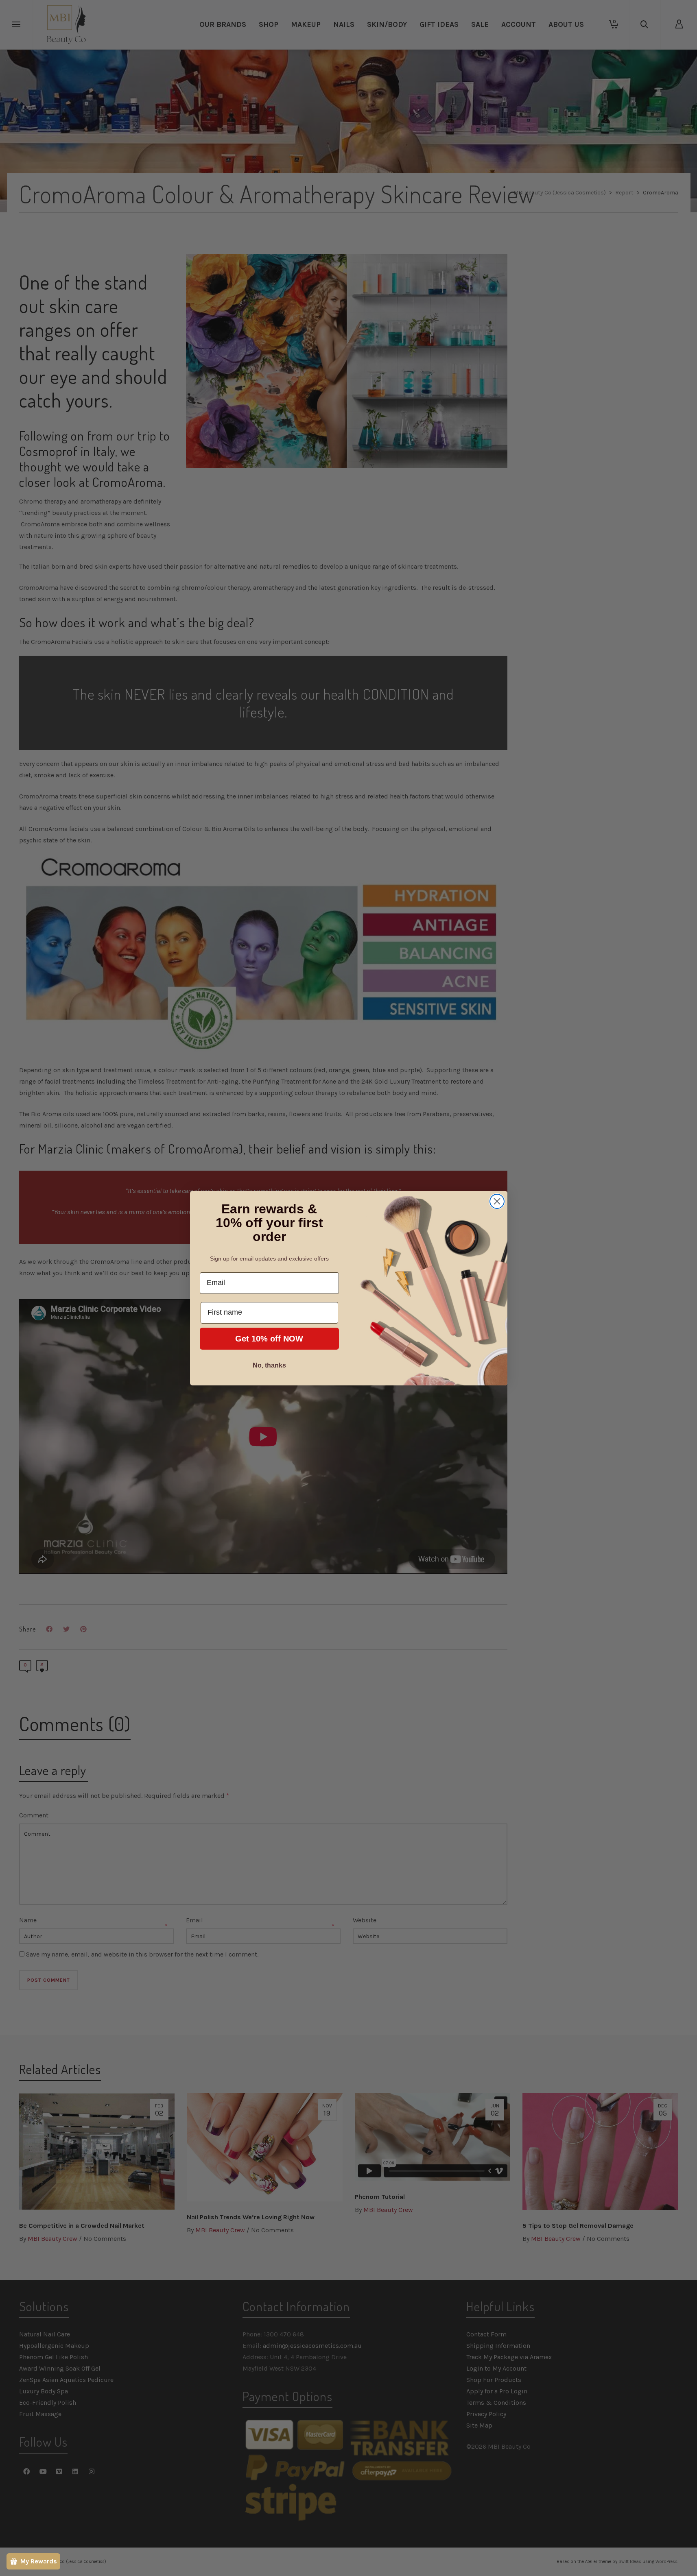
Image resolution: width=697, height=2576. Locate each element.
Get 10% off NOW (269, 1339)
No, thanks (269, 1365)
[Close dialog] (497, 1201)
